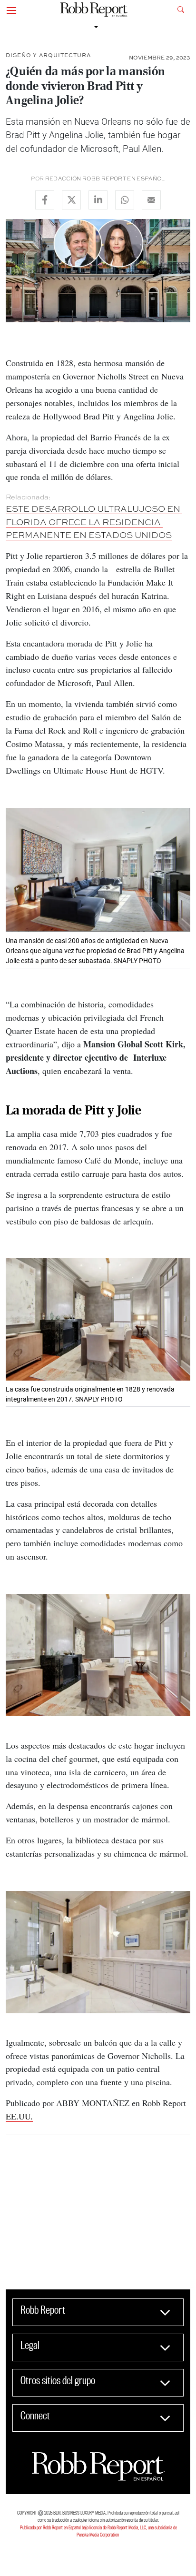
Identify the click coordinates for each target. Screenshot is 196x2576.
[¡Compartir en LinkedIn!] (98, 200)
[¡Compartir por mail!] (151, 200)
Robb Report (43, 2310)
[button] (11, 10)
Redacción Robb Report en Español (105, 179)
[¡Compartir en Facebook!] (45, 200)
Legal (30, 2345)
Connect (35, 2416)
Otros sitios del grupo (58, 2380)
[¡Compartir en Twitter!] (71, 200)
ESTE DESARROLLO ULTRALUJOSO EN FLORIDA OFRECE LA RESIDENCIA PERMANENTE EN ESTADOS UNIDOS (94, 522)
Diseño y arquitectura (48, 55)
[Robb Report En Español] (94, 10)
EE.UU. (19, 2116)
